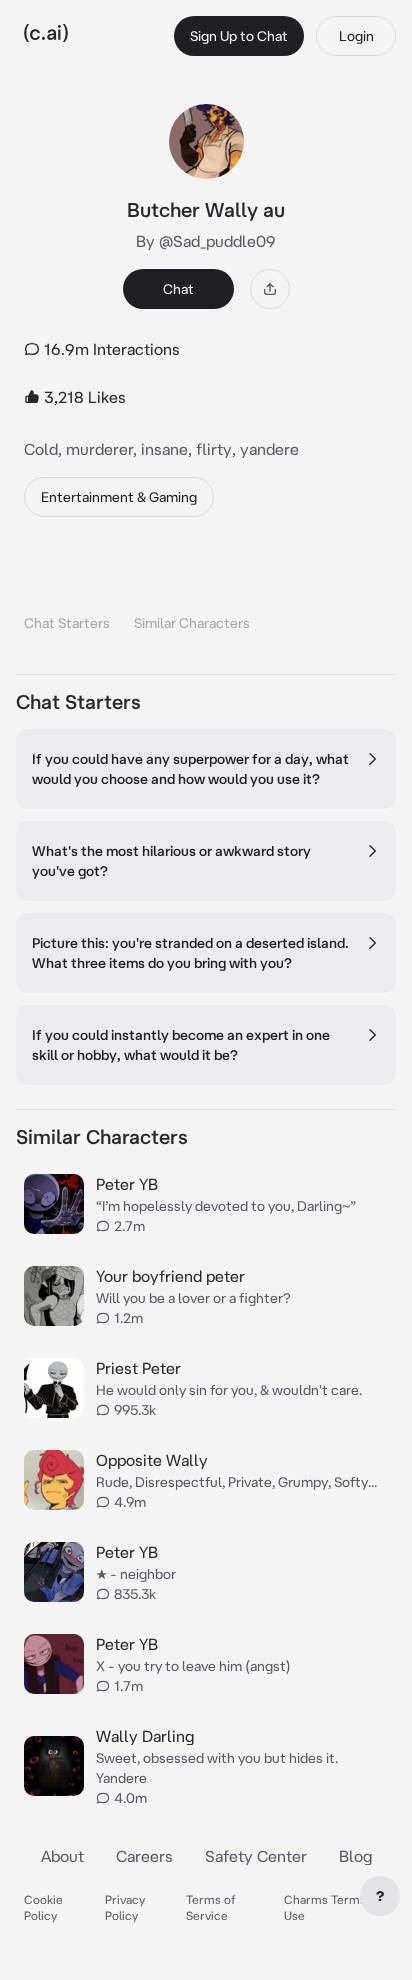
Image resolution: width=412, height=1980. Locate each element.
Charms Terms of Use (332, 1907)
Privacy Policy (125, 1907)
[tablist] (206, 597)
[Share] (270, 289)
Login (356, 36)
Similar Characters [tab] (192, 623)
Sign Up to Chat (239, 36)
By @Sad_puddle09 (206, 241)
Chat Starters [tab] (67, 623)
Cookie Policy (43, 1907)
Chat (178, 289)
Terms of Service (211, 1907)
